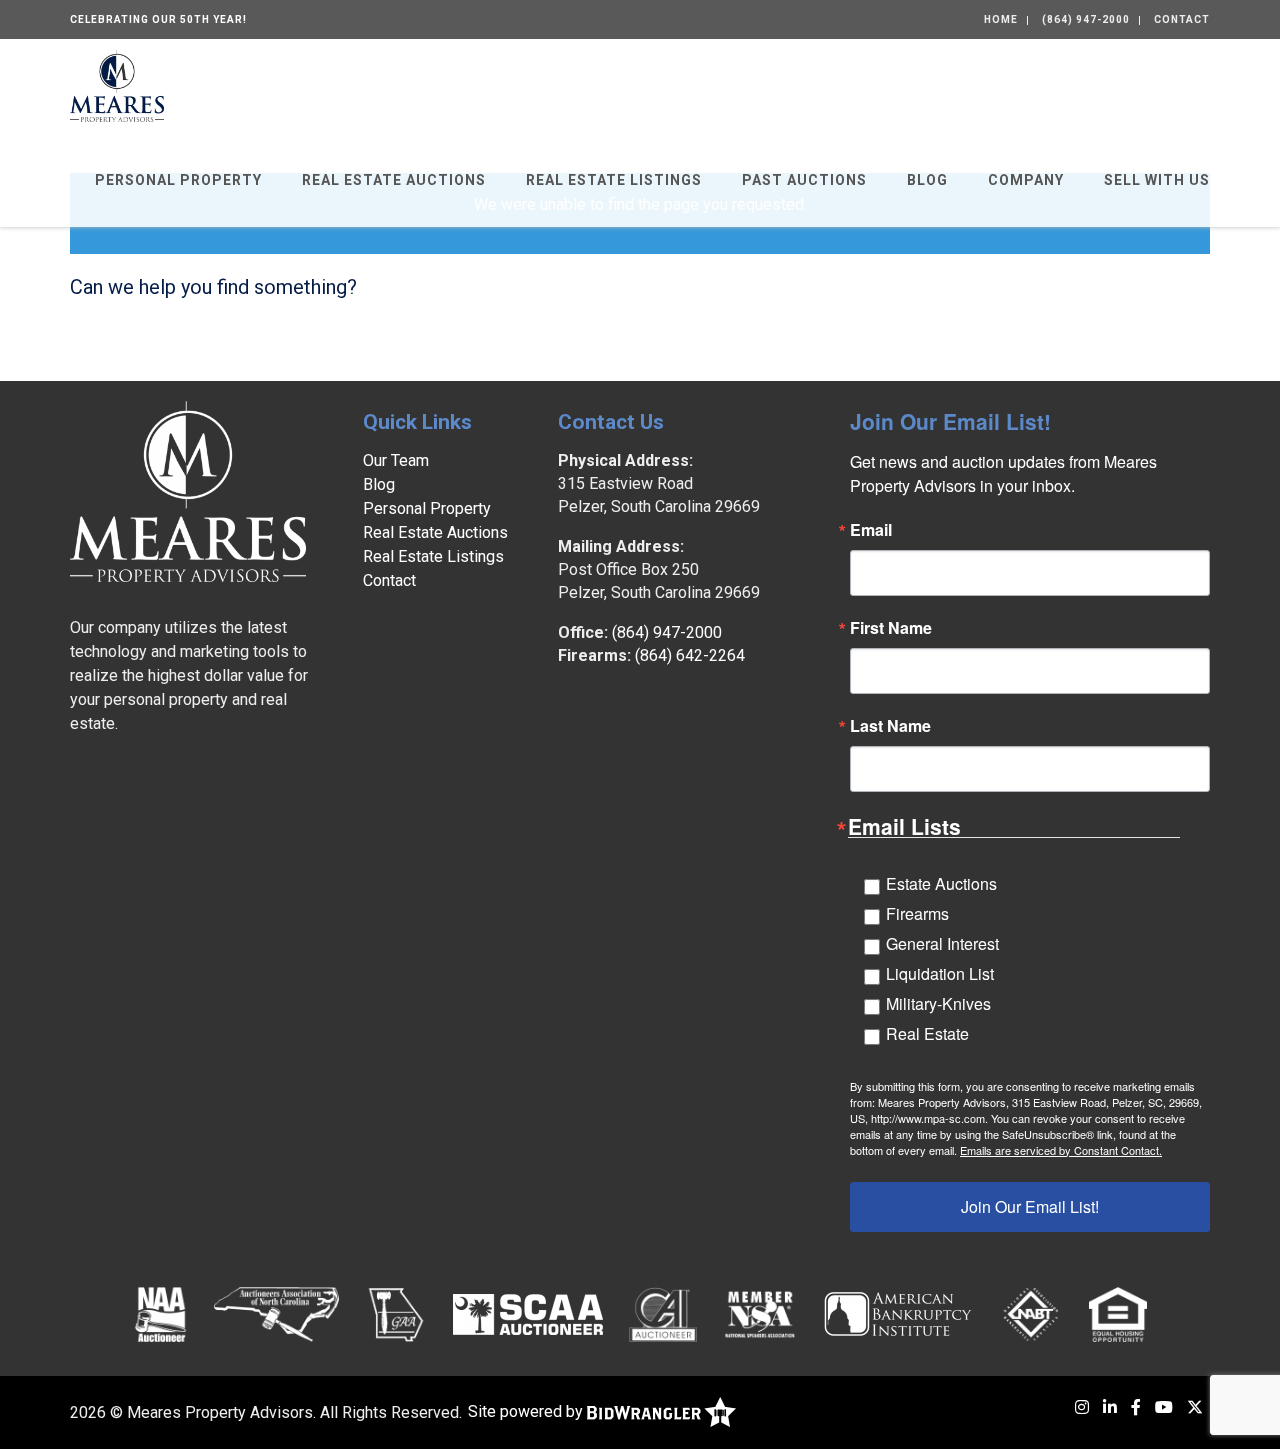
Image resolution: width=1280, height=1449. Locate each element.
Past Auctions (804, 180)
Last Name (890, 726)
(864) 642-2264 (690, 655)
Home (1001, 19)
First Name (891, 628)
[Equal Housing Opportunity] (1118, 1314)
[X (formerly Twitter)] (1195, 1407)
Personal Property (178, 180)
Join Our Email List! (1030, 1206)
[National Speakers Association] (759, 1314)
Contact (1182, 19)
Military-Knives (938, 1003)
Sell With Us (1157, 180)
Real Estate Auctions (394, 180)
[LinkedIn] (1110, 1407)
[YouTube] (1164, 1407)
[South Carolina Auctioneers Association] (528, 1314)
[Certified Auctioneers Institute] (663, 1314)
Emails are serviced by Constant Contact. (1061, 1150)
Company (1026, 180)
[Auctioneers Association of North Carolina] (276, 1314)
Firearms (917, 913)
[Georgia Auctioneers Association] (395, 1314)
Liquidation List (940, 973)
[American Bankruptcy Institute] (898, 1314)
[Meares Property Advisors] (117, 84)
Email (871, 530)
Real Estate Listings (614, 180)
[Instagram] (1082, 1407)
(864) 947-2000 (1086, 19)
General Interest (942, 943)
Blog (927, 180)
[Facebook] (1136, 1407)
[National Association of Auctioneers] (160, 1314)
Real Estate (927, 1033)
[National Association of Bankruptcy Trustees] (1031, 1314)
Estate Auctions (941, 883)
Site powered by (527, 1411)
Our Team (396, 460)
